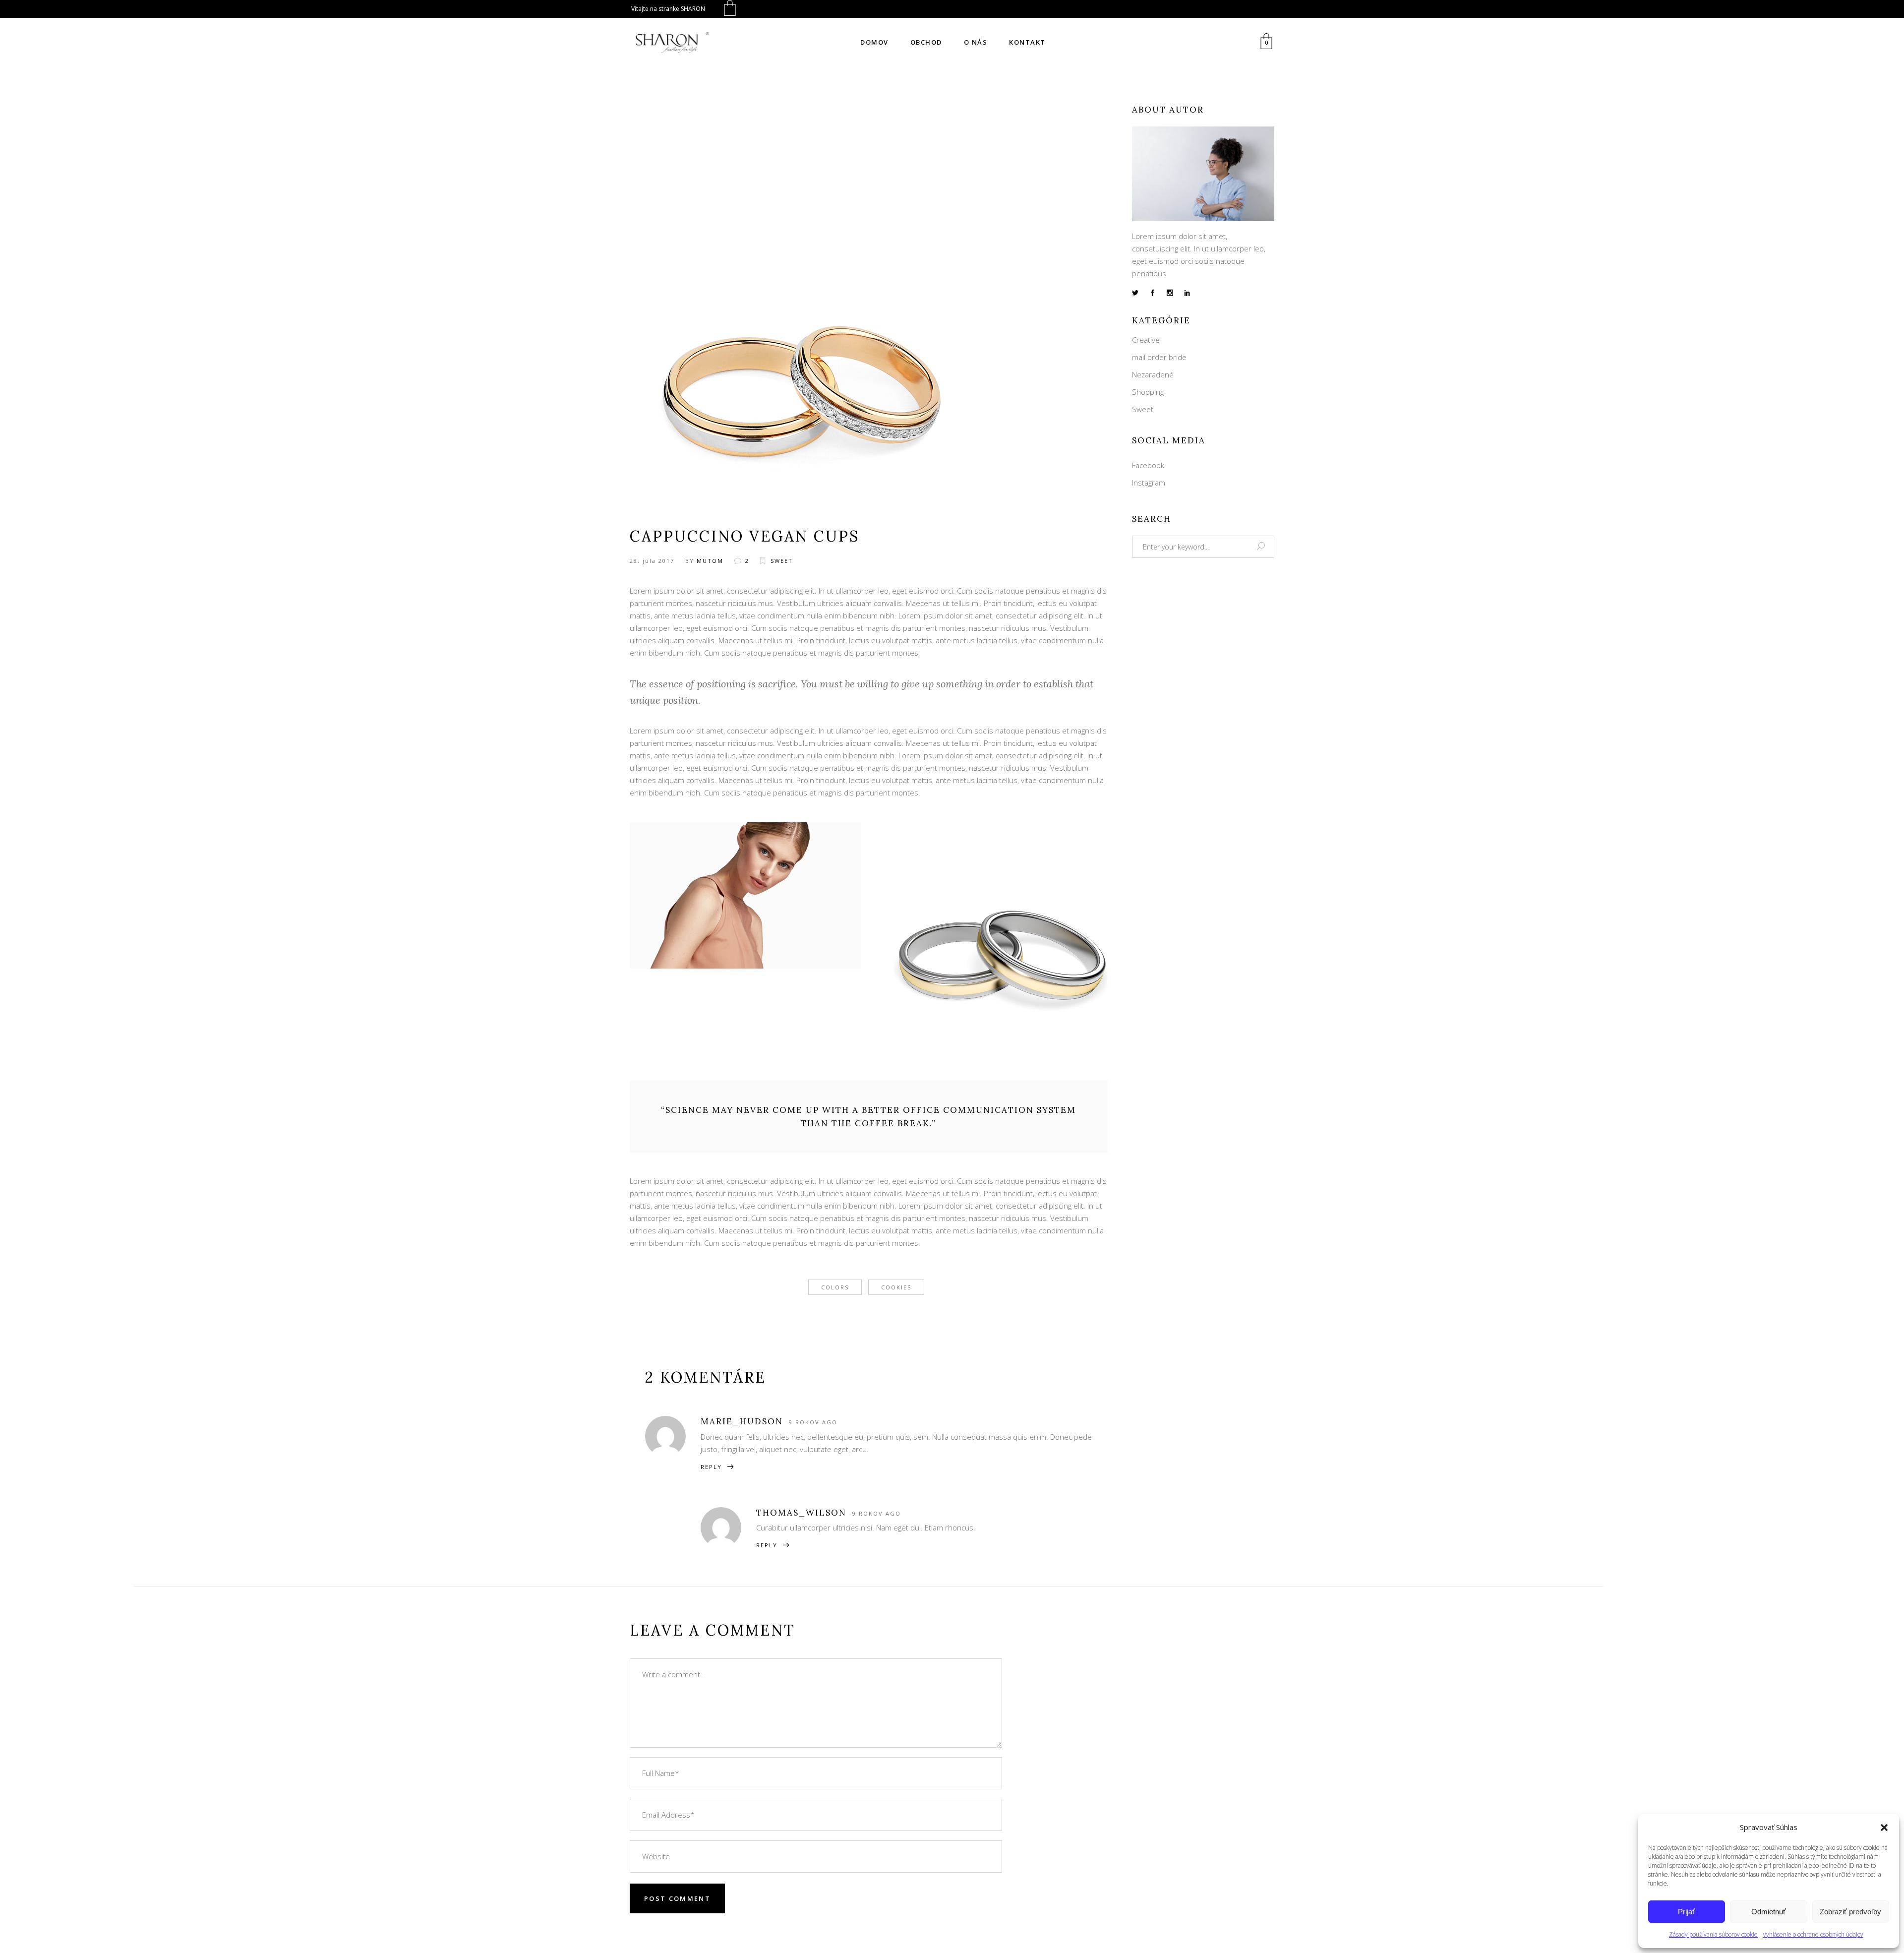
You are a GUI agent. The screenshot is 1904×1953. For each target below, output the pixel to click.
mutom (710, 561)
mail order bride (1159, 357)
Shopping (1148, 392)
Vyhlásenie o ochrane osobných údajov (1813, 1934)
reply (711, 1467)
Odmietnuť (1769, 1912)
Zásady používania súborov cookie (1713, 1934)
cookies (896, 1287)
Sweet (782, 561)
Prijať (1687, 1912)
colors (835, 1287)
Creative (1146, 340)
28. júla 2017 (652, 561)
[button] (1884, 1828)
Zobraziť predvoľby (1850, 1912)
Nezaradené (1153, 374)
